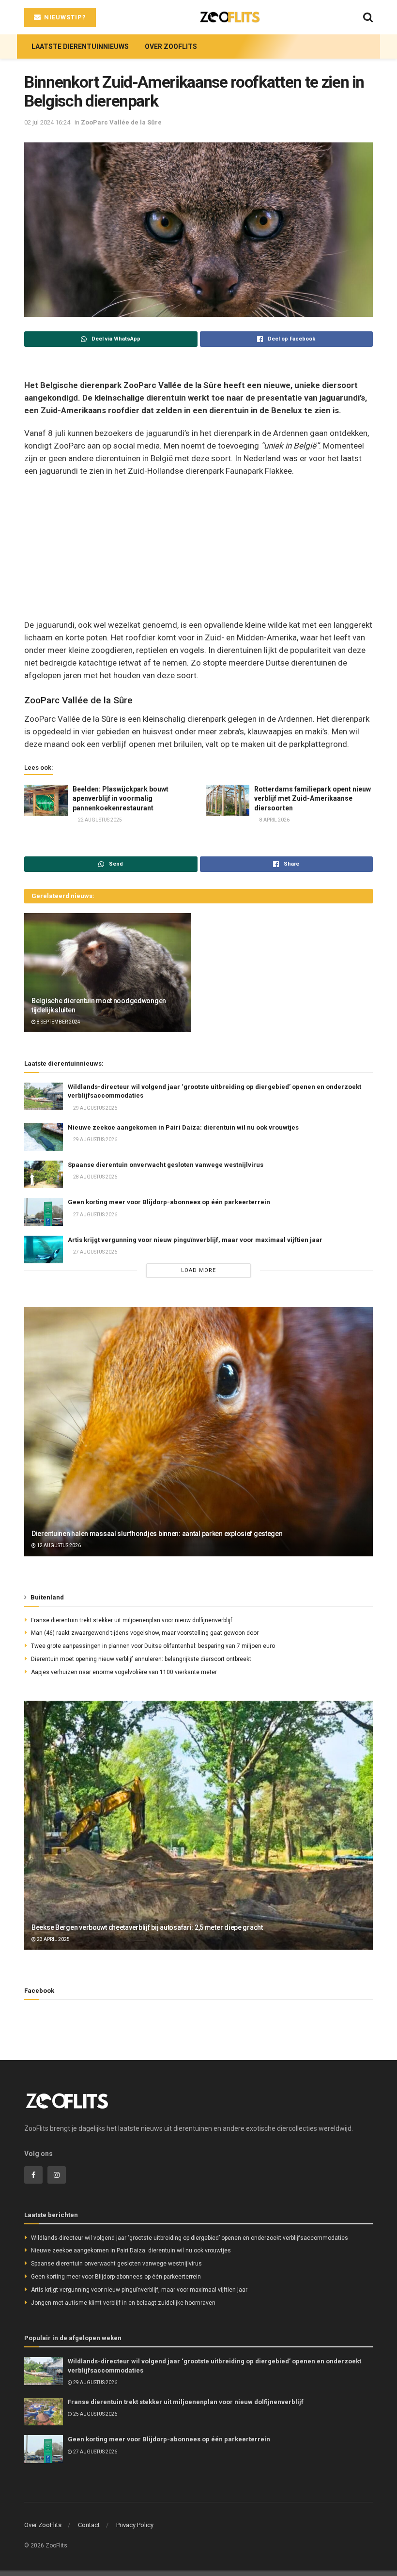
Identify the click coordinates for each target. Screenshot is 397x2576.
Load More (198, 1270)
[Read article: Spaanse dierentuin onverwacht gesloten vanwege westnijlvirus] (44, 1174)
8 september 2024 (58, 1022)
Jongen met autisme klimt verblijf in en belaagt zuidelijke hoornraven (123, 2303)
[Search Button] (368, 17)
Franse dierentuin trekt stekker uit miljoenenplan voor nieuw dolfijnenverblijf (132, 1620)
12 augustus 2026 (58, 1545)
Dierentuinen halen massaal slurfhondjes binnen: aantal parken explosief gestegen (157, 1534)
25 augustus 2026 (95, 2414)
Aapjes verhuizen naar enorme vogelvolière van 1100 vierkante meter (124, 1672)
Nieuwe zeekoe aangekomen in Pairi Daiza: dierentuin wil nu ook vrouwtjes (183, 1127)
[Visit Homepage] (230, 17)
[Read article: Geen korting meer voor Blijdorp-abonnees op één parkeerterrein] (44, 1212)
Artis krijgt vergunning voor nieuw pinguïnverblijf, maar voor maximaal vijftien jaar (195, 1240)
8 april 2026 (274, 820)
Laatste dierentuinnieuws (80, 47)
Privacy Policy (135, 2525)
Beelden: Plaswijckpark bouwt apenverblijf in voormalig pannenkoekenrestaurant (121, 799)
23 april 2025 (53, 1939)
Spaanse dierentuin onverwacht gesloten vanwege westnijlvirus (166, 1165)
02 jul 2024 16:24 (47, 122)
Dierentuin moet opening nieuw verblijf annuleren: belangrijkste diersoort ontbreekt (141, 1659)
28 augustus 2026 (95, 1177)
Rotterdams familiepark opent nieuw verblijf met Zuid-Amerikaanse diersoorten (313, 799)
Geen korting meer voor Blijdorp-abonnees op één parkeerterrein (169, 1202)
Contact (89, 2525)
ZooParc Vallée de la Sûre (121, 122)
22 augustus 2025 (99, 820)
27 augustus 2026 (95, 1215)
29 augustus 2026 (95, 1108)
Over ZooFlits (171, 47)
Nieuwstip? (64, 17)
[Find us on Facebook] (33, 2175)
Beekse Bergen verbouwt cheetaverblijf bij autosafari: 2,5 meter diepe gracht (147, 1927)
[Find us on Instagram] (57, 2175)
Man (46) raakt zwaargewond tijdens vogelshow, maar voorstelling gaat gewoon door (145, 1633)
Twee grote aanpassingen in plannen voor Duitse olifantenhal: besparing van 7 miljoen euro (153, 1646)
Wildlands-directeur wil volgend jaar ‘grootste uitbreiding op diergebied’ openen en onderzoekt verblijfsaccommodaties (190, 2238)
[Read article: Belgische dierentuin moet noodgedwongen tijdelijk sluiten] (108, 973)
